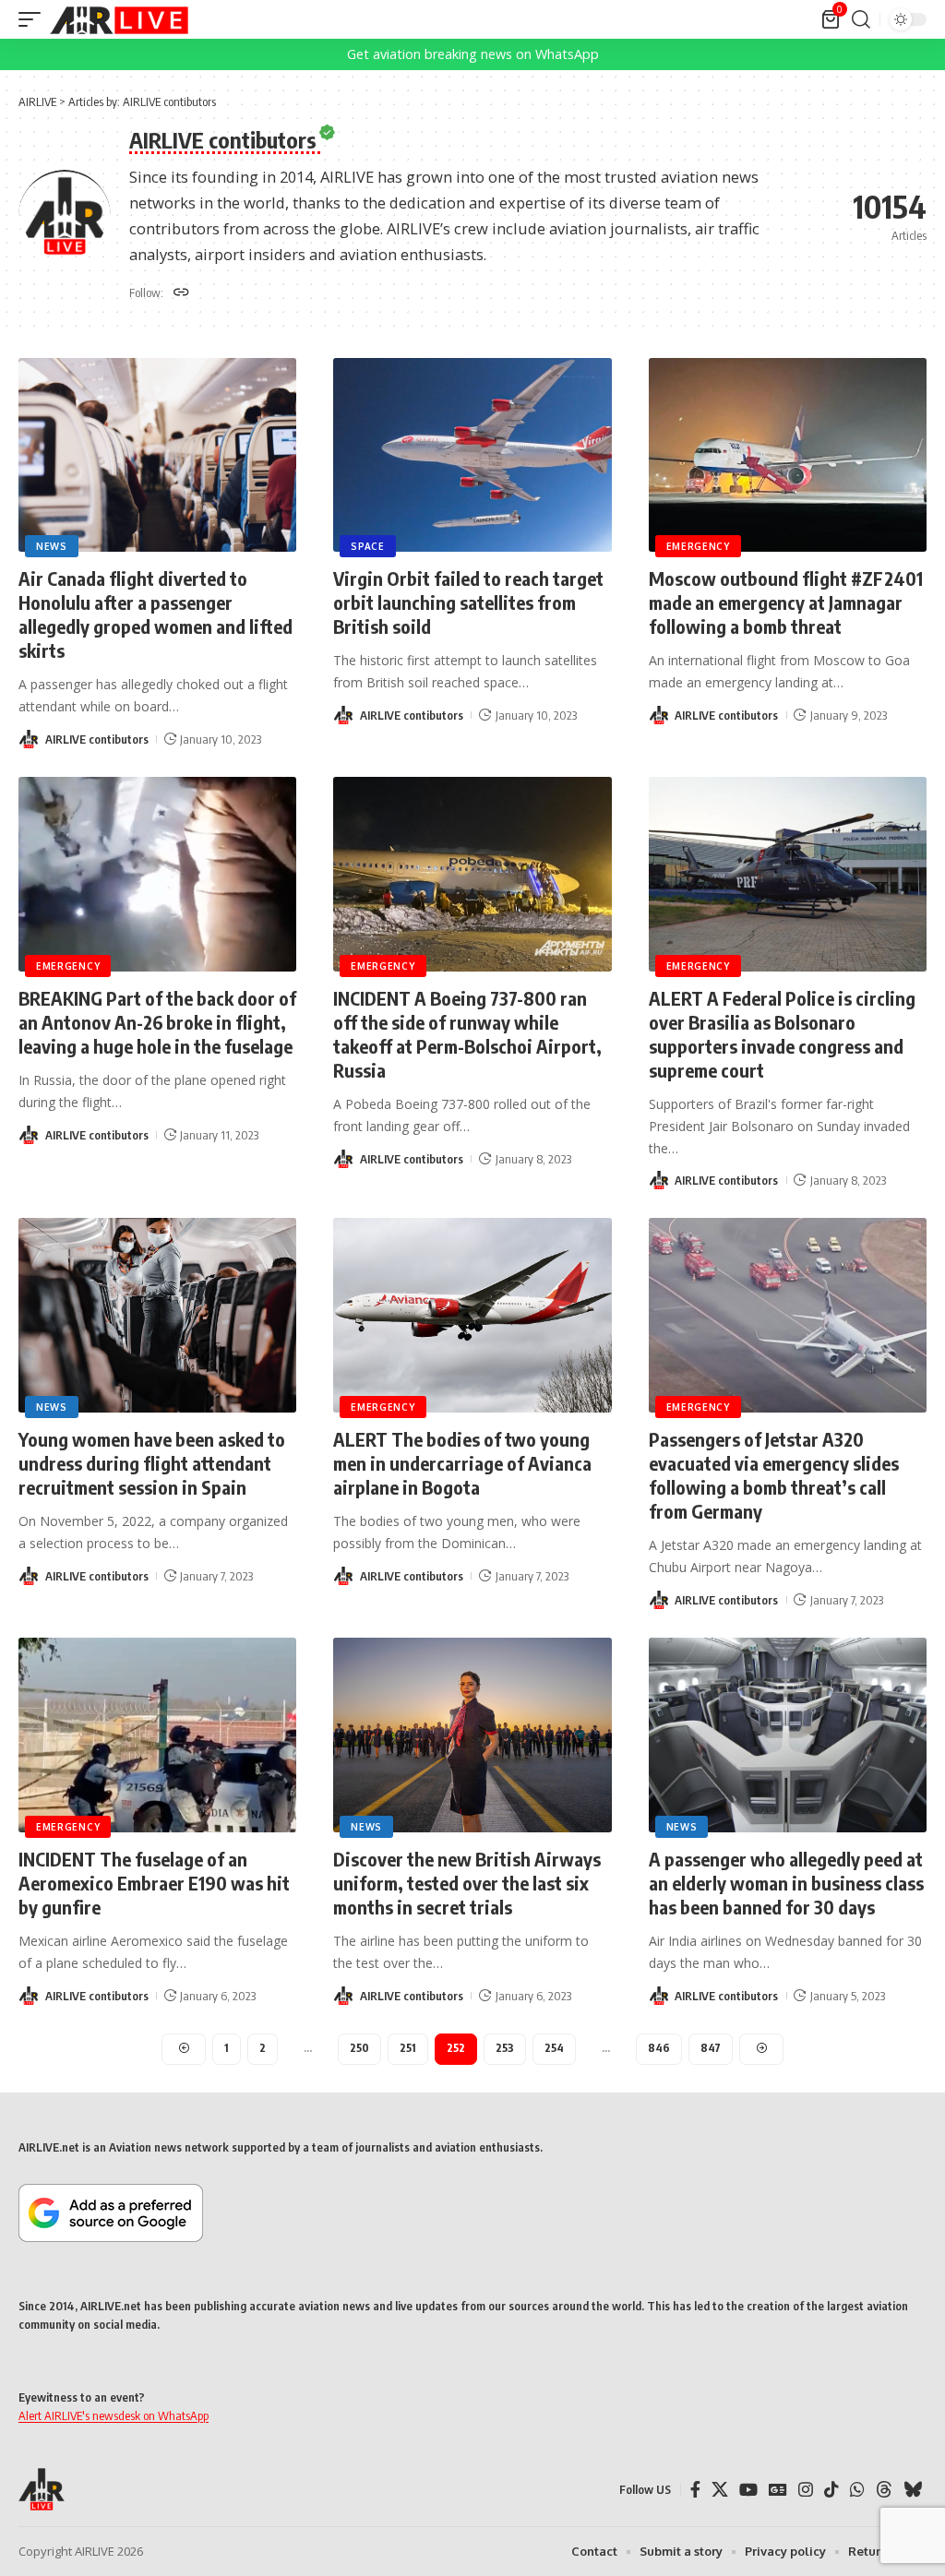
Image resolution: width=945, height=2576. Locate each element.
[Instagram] (806, 2490)
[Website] (181, 293)
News (52, 546)
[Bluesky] (913, 2490)
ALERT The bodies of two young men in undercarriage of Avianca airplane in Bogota (462, 1463)
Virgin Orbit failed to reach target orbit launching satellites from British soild (468, 602)
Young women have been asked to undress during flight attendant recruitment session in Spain (152, 1463)
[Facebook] (695, 2490)
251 (408, 2048)
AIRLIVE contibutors (97, 739)
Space (368, 546)
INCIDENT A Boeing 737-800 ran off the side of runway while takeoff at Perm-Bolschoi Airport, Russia (467, 1034)
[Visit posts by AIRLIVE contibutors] (29, 739)
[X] (720, 2490)
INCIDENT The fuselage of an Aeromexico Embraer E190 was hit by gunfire (154, 1883)
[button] (34, 19)
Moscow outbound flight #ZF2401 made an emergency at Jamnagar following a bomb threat (786, 602)
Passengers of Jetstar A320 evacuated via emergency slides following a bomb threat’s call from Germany (774, 1475)
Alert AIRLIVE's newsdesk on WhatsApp (114, 2415)
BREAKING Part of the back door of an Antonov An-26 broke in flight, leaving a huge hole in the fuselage (157, 1022)
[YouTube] (748, 2490)
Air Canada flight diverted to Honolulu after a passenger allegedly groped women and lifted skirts (156, 614)
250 (359, 2048)
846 (659, 2048)
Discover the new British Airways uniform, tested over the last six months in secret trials (467, 1883)
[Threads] (884, 2490)
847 (711, 2048)
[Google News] (778, 2490)
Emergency (698, 546)
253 (505, 2048)
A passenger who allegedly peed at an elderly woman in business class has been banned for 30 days (786, 1883)
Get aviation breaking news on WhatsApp (473, 54)
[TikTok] (831, 2490)
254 (554, 2048)
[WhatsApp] (857, 2490)
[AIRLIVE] (119, 19)
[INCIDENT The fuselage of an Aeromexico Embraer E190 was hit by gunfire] (157, 1735)
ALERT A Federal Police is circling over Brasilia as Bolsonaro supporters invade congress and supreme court (782, 1034)
